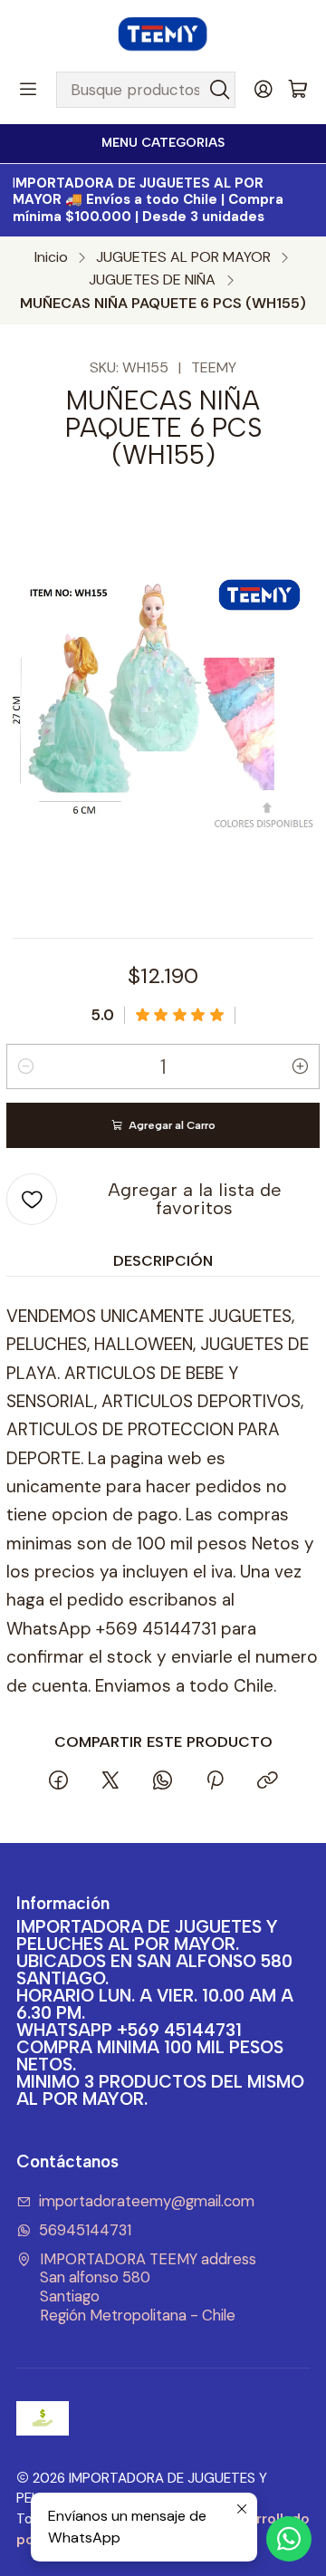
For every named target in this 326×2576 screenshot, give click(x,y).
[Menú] (28, 90)
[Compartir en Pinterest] (215, 1781)
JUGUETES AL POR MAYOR (183, 257)
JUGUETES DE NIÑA (152, 280)
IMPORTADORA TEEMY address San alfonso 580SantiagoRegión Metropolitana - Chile (148, 2287)
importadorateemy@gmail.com (147, 2201)
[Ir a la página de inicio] (163, 34)
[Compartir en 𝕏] (110, 1781)
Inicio (51, 257)
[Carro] (298, 90)
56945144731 (85, 2230)
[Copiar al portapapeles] (267, 1781)
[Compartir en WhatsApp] (163, 1781)
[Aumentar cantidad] (301, 1066)
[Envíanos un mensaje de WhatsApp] (289, 2539)
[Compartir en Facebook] (58, 1781)
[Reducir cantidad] (25, 1066)
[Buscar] (220, 90)
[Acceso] (264, 90)
